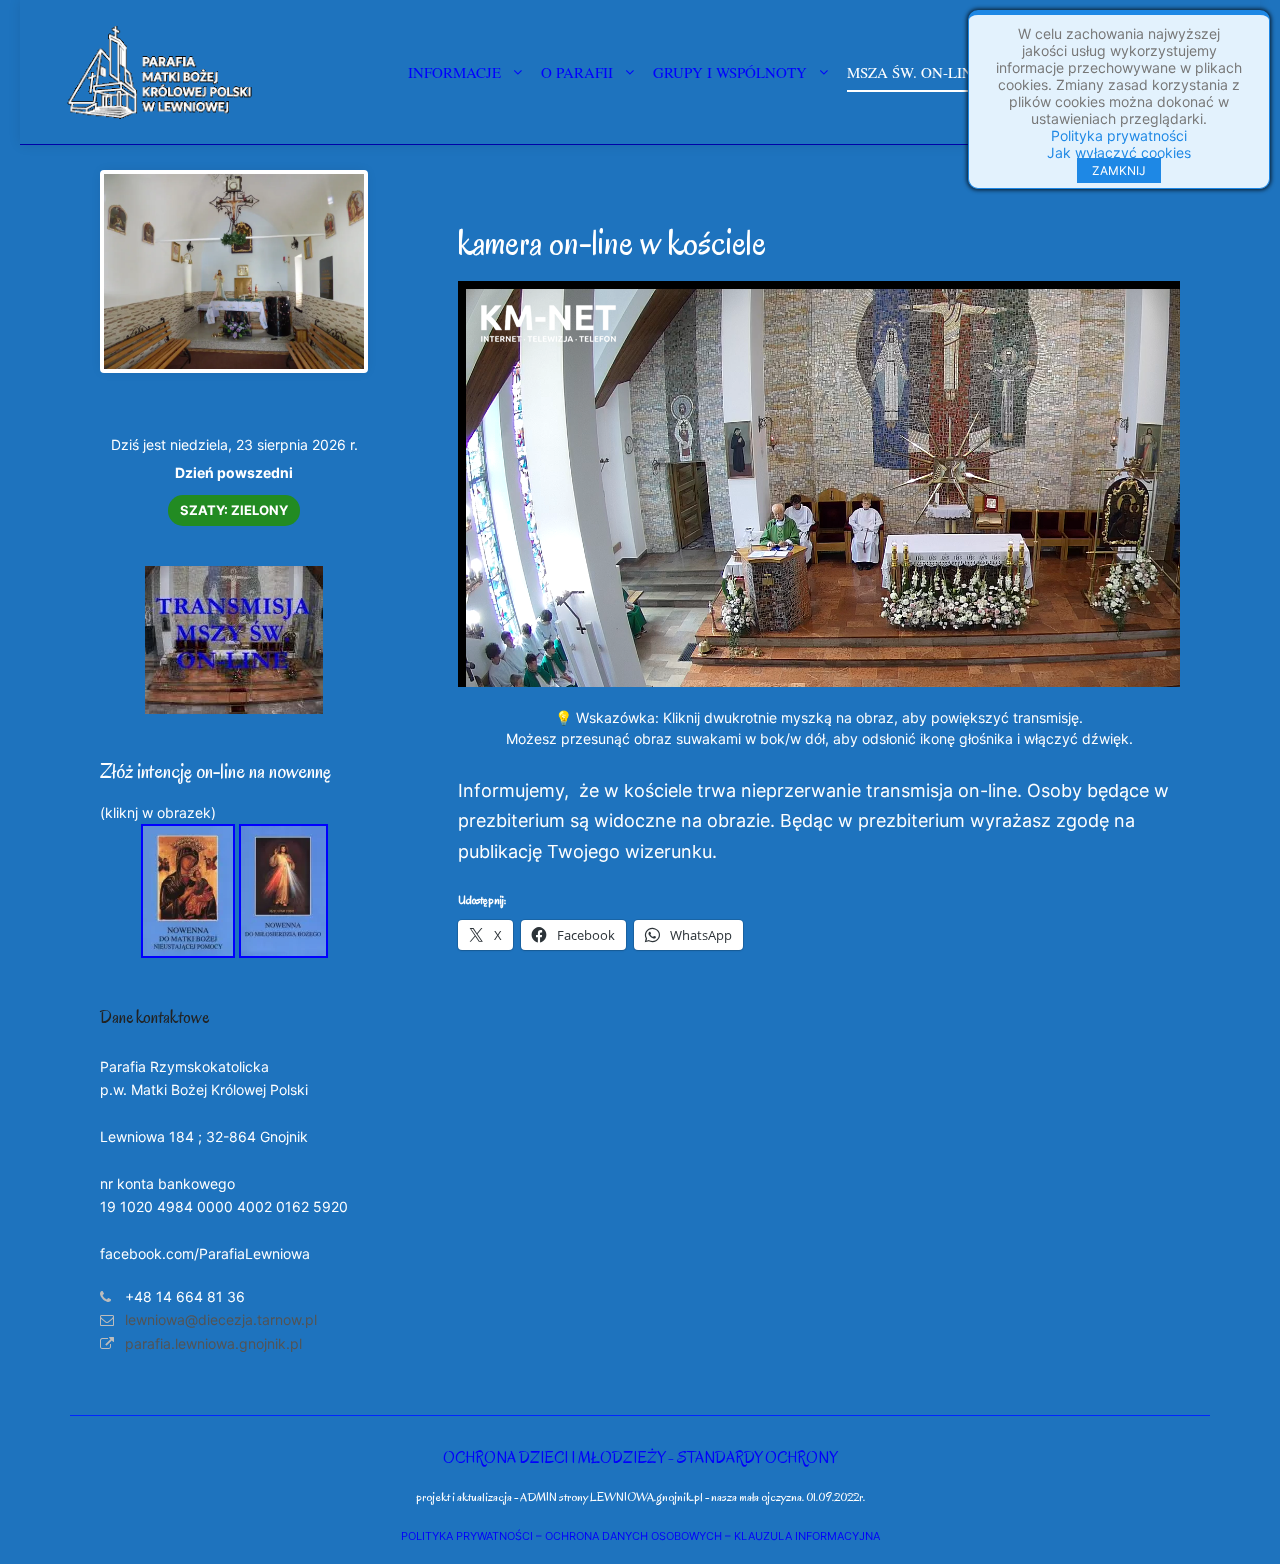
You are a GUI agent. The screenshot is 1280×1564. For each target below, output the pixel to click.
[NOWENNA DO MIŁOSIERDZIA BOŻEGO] (283, 952)
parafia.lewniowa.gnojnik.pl (213, 1343)
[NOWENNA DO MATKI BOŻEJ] (188, 952)
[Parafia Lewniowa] (160, 72)
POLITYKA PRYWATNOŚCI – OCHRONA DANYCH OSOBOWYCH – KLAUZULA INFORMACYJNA (640, 1536)
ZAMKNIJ (1119, 170)
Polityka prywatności (1119, 135)
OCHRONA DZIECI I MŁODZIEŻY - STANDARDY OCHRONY (640, 1457)
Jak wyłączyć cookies (1119, 152)
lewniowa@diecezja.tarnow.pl (221, 1319)
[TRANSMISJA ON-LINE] (234, 708)
